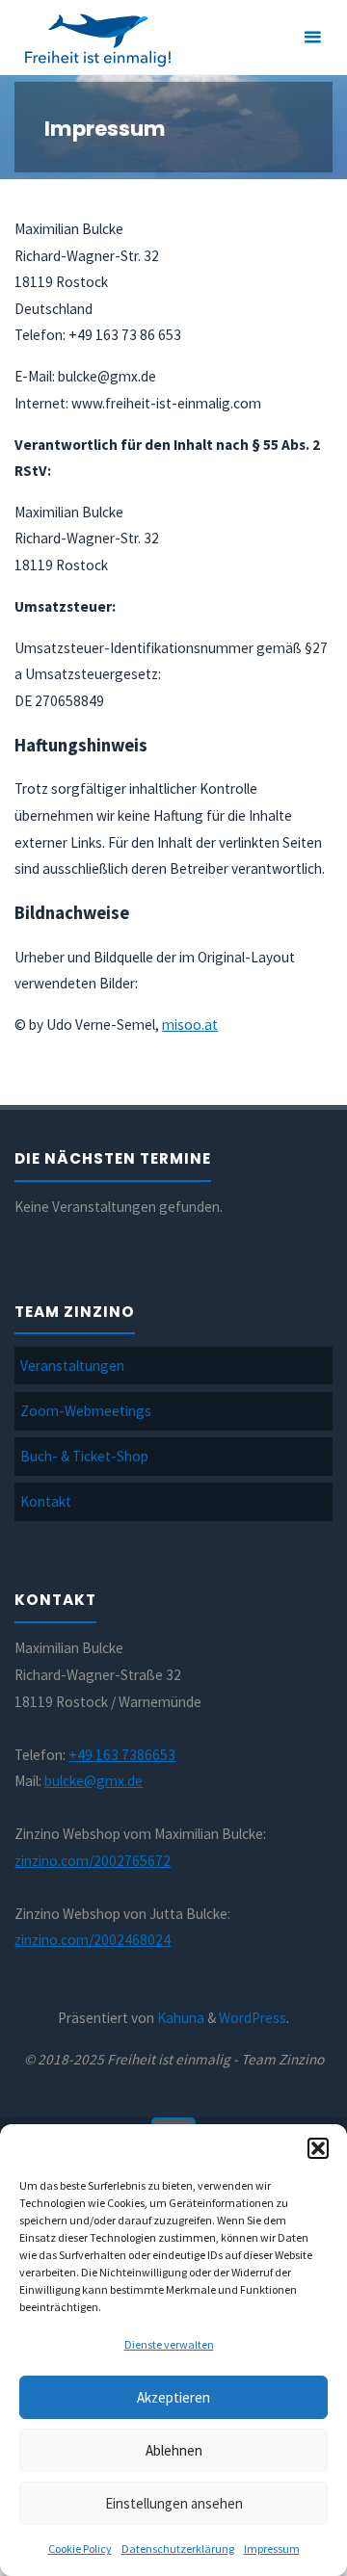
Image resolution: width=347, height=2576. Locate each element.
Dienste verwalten (169, 2344)
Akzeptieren (173, 2397)
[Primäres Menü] (312, 38)
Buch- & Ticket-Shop (84, 1456)
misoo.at (190, 1025)
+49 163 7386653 (122, 1755)
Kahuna (179, 2018)
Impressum (272, 2549)
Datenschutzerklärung (178, 2549)
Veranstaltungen (72, 1366)
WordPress (253, 2018)
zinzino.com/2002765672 (93, 1861)
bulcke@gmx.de (93, 1781)
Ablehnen (174, 2450)
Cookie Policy (80, 2549)
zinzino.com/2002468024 (93, 1940)
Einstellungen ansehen (174, 2503)
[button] (318, 2148)
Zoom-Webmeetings (86, 1411)
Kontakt (46, 1501)
